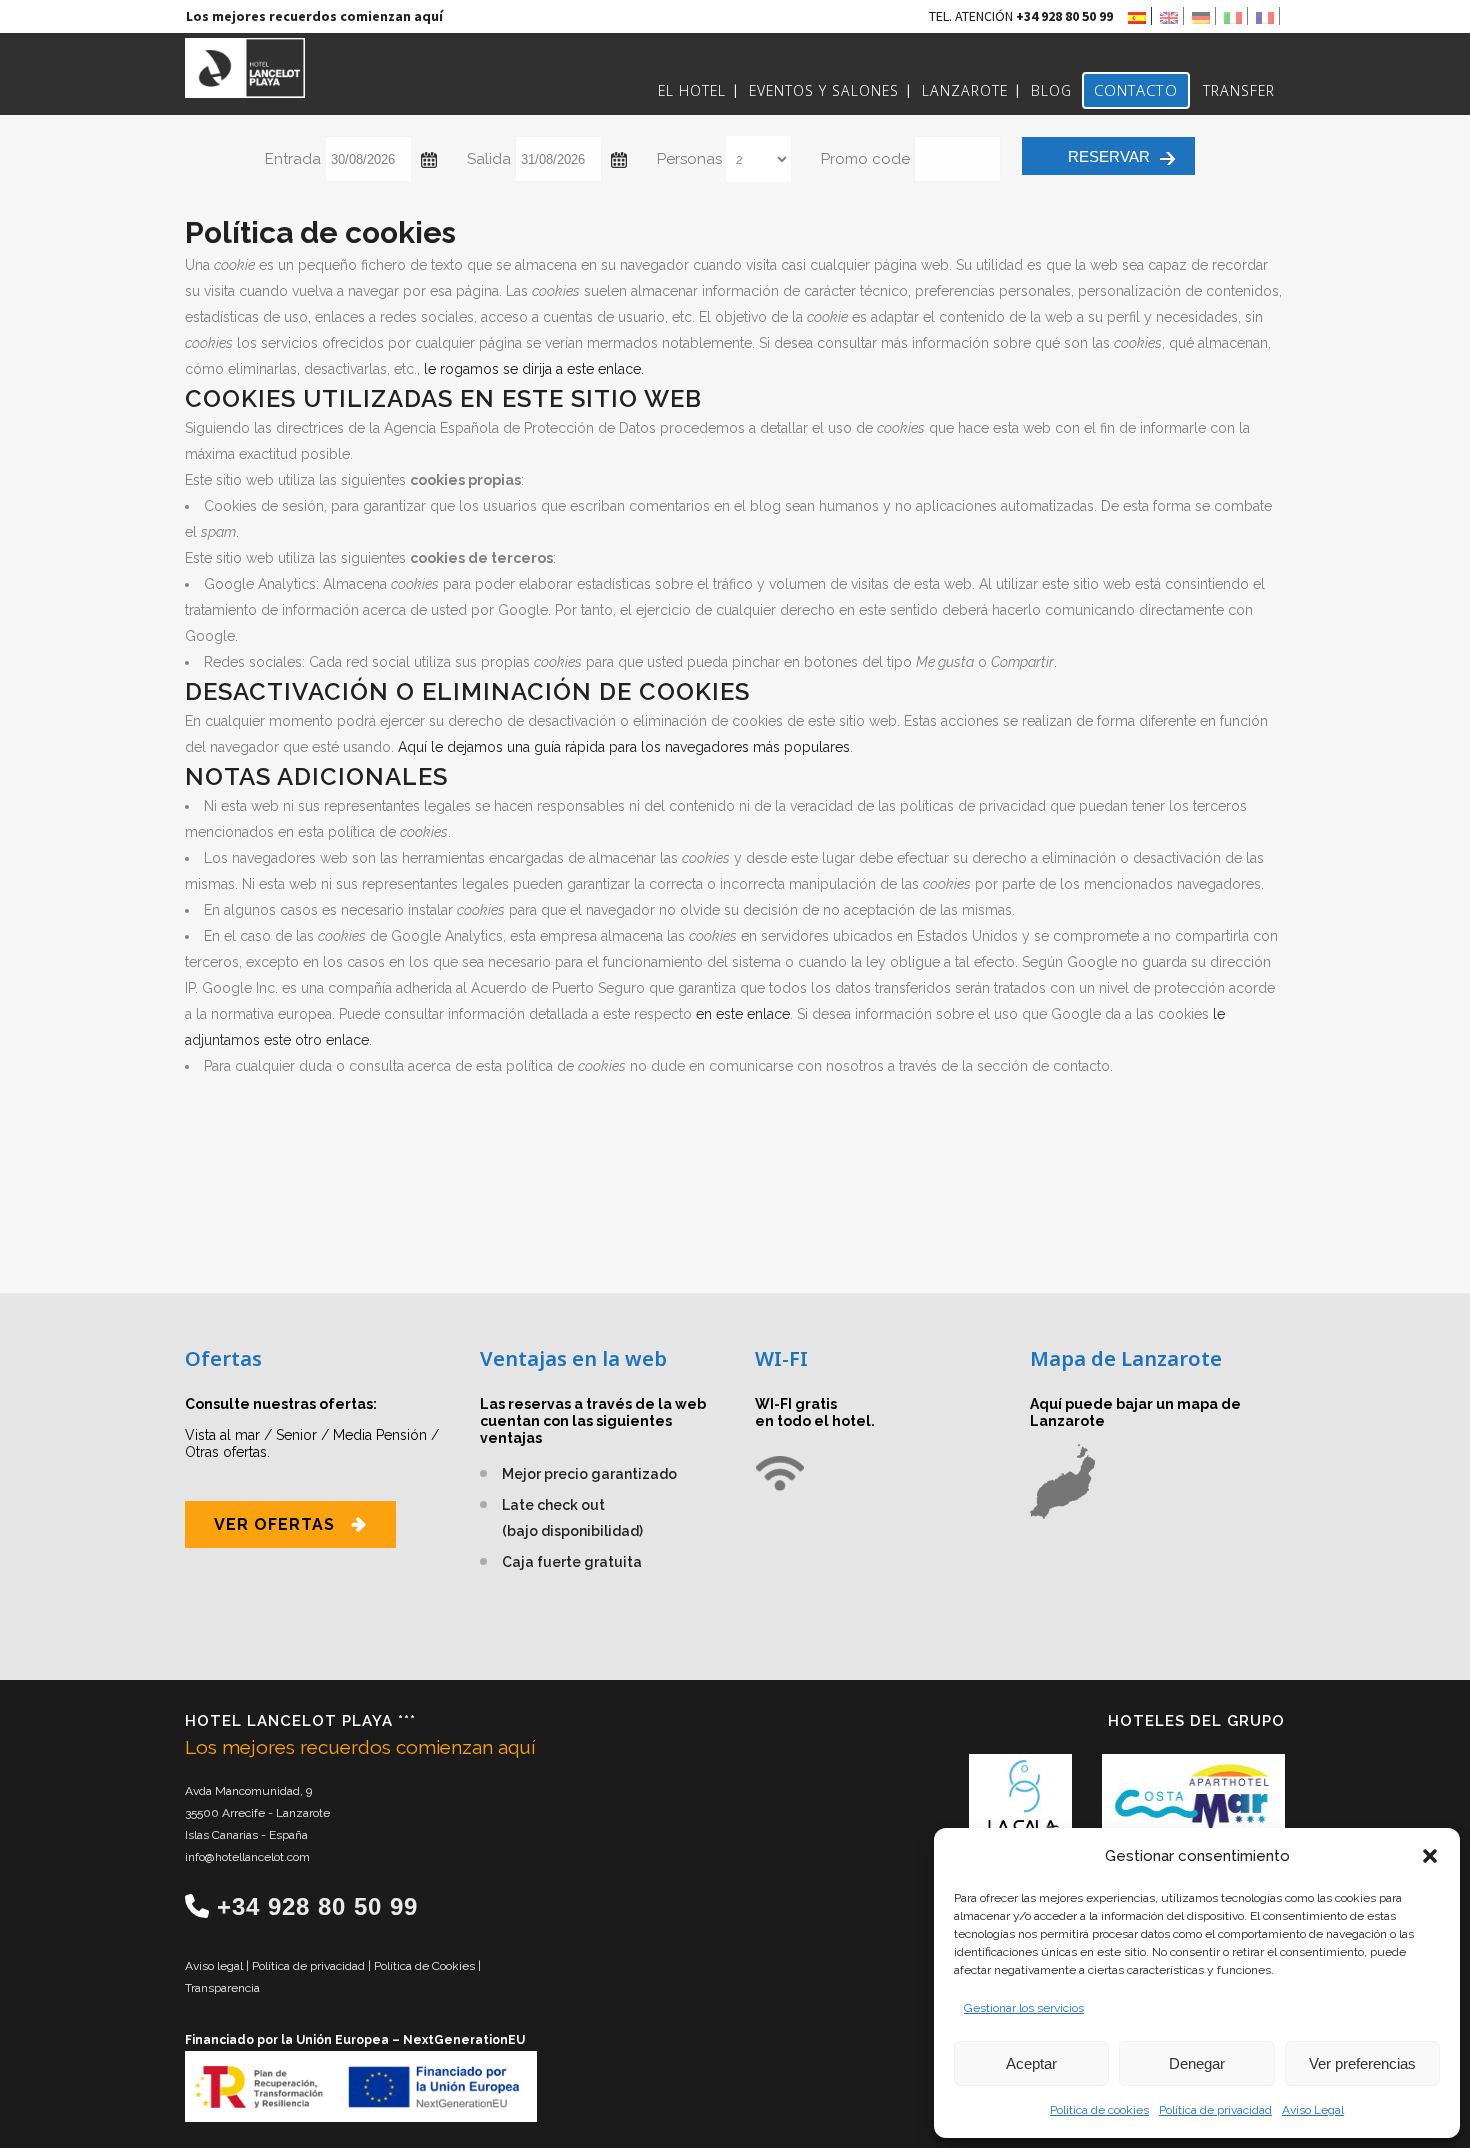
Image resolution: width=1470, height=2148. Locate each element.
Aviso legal (215, 1966)
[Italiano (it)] (1236, 16)
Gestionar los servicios (1024, 2008)
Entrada (293, 159)
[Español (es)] (1140, 16)
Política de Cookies (426, 1966)
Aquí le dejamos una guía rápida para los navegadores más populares (624, 747)
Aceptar (1031, 2063)
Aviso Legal (1313, 2110)
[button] (1430, 1856)
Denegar (1197, 2063)
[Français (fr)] (1268, 16)
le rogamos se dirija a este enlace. (534, 369)
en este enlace (743, 1014)
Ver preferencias (1362, 2063)
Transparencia (222, 1988)
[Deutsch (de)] (1204, 16)
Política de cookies (1099, 2110)
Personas (689, 159)
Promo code (865, 159)
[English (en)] (1172, 16)
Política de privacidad (1215, 2110)
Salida (489, 159)
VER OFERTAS (274, 1524)
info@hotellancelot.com (247, 1857)
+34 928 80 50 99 (317, 1906)
